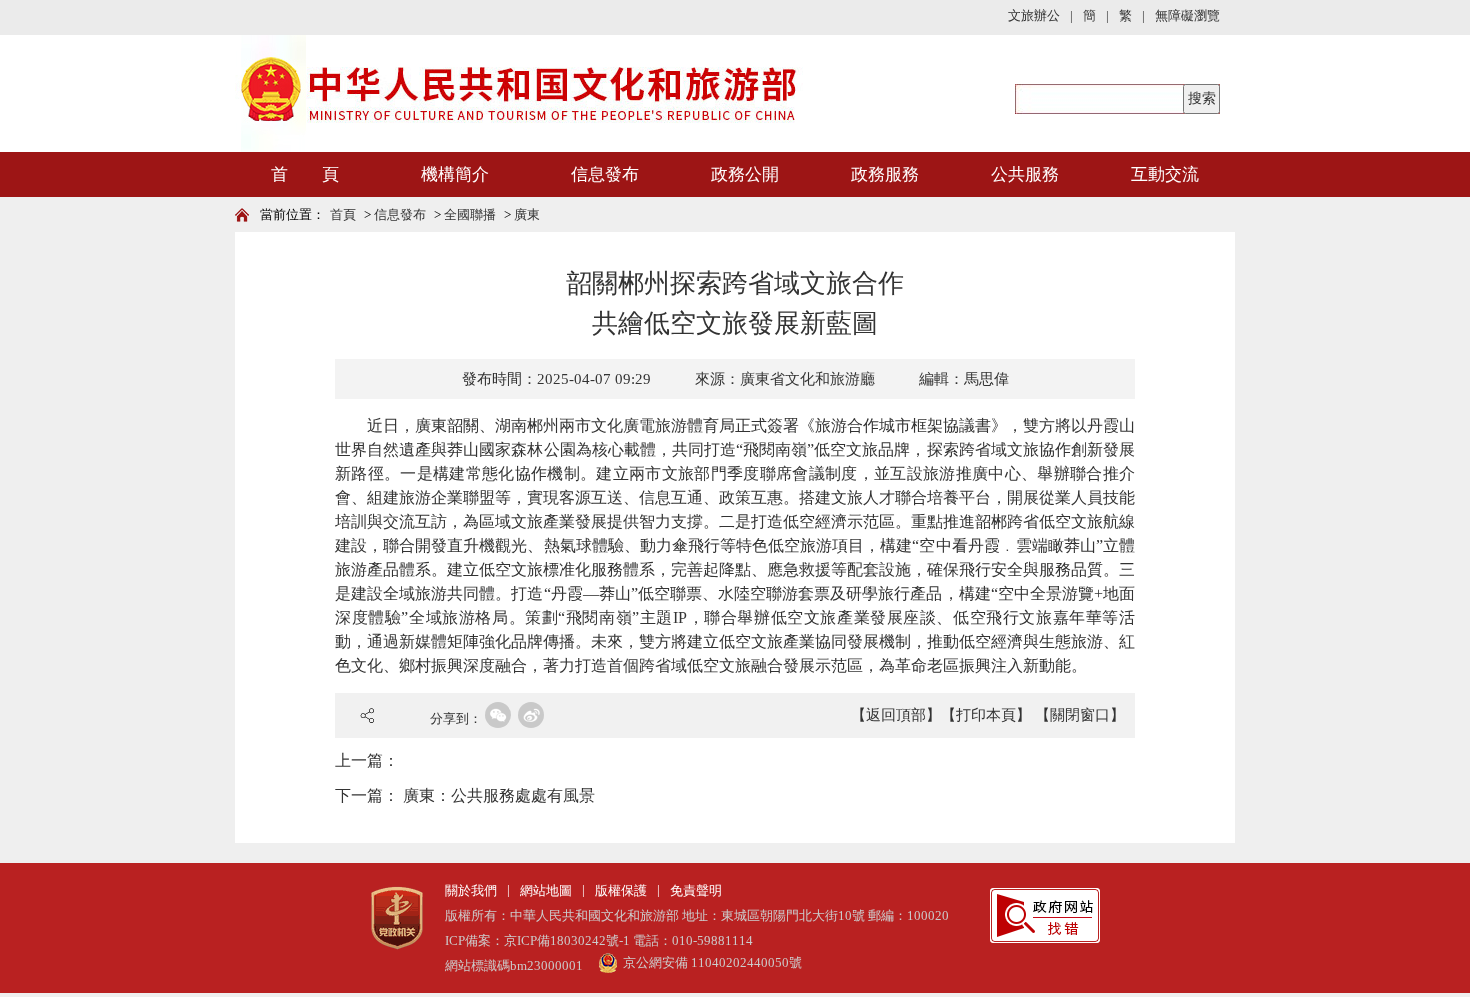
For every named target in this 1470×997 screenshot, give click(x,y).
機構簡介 (455, 174)
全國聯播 (470, 214)
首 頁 (305, 174)
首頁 (343, 214)
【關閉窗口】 (1080, 715)
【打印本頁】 (986, 715)
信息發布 (605, 174)
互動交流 (1165, 174)
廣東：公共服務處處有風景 (499, 795)
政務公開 (745, 174)
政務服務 (885, 174)
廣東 (527, 214)
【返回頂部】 (896, 715)
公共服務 (1025, 174)
